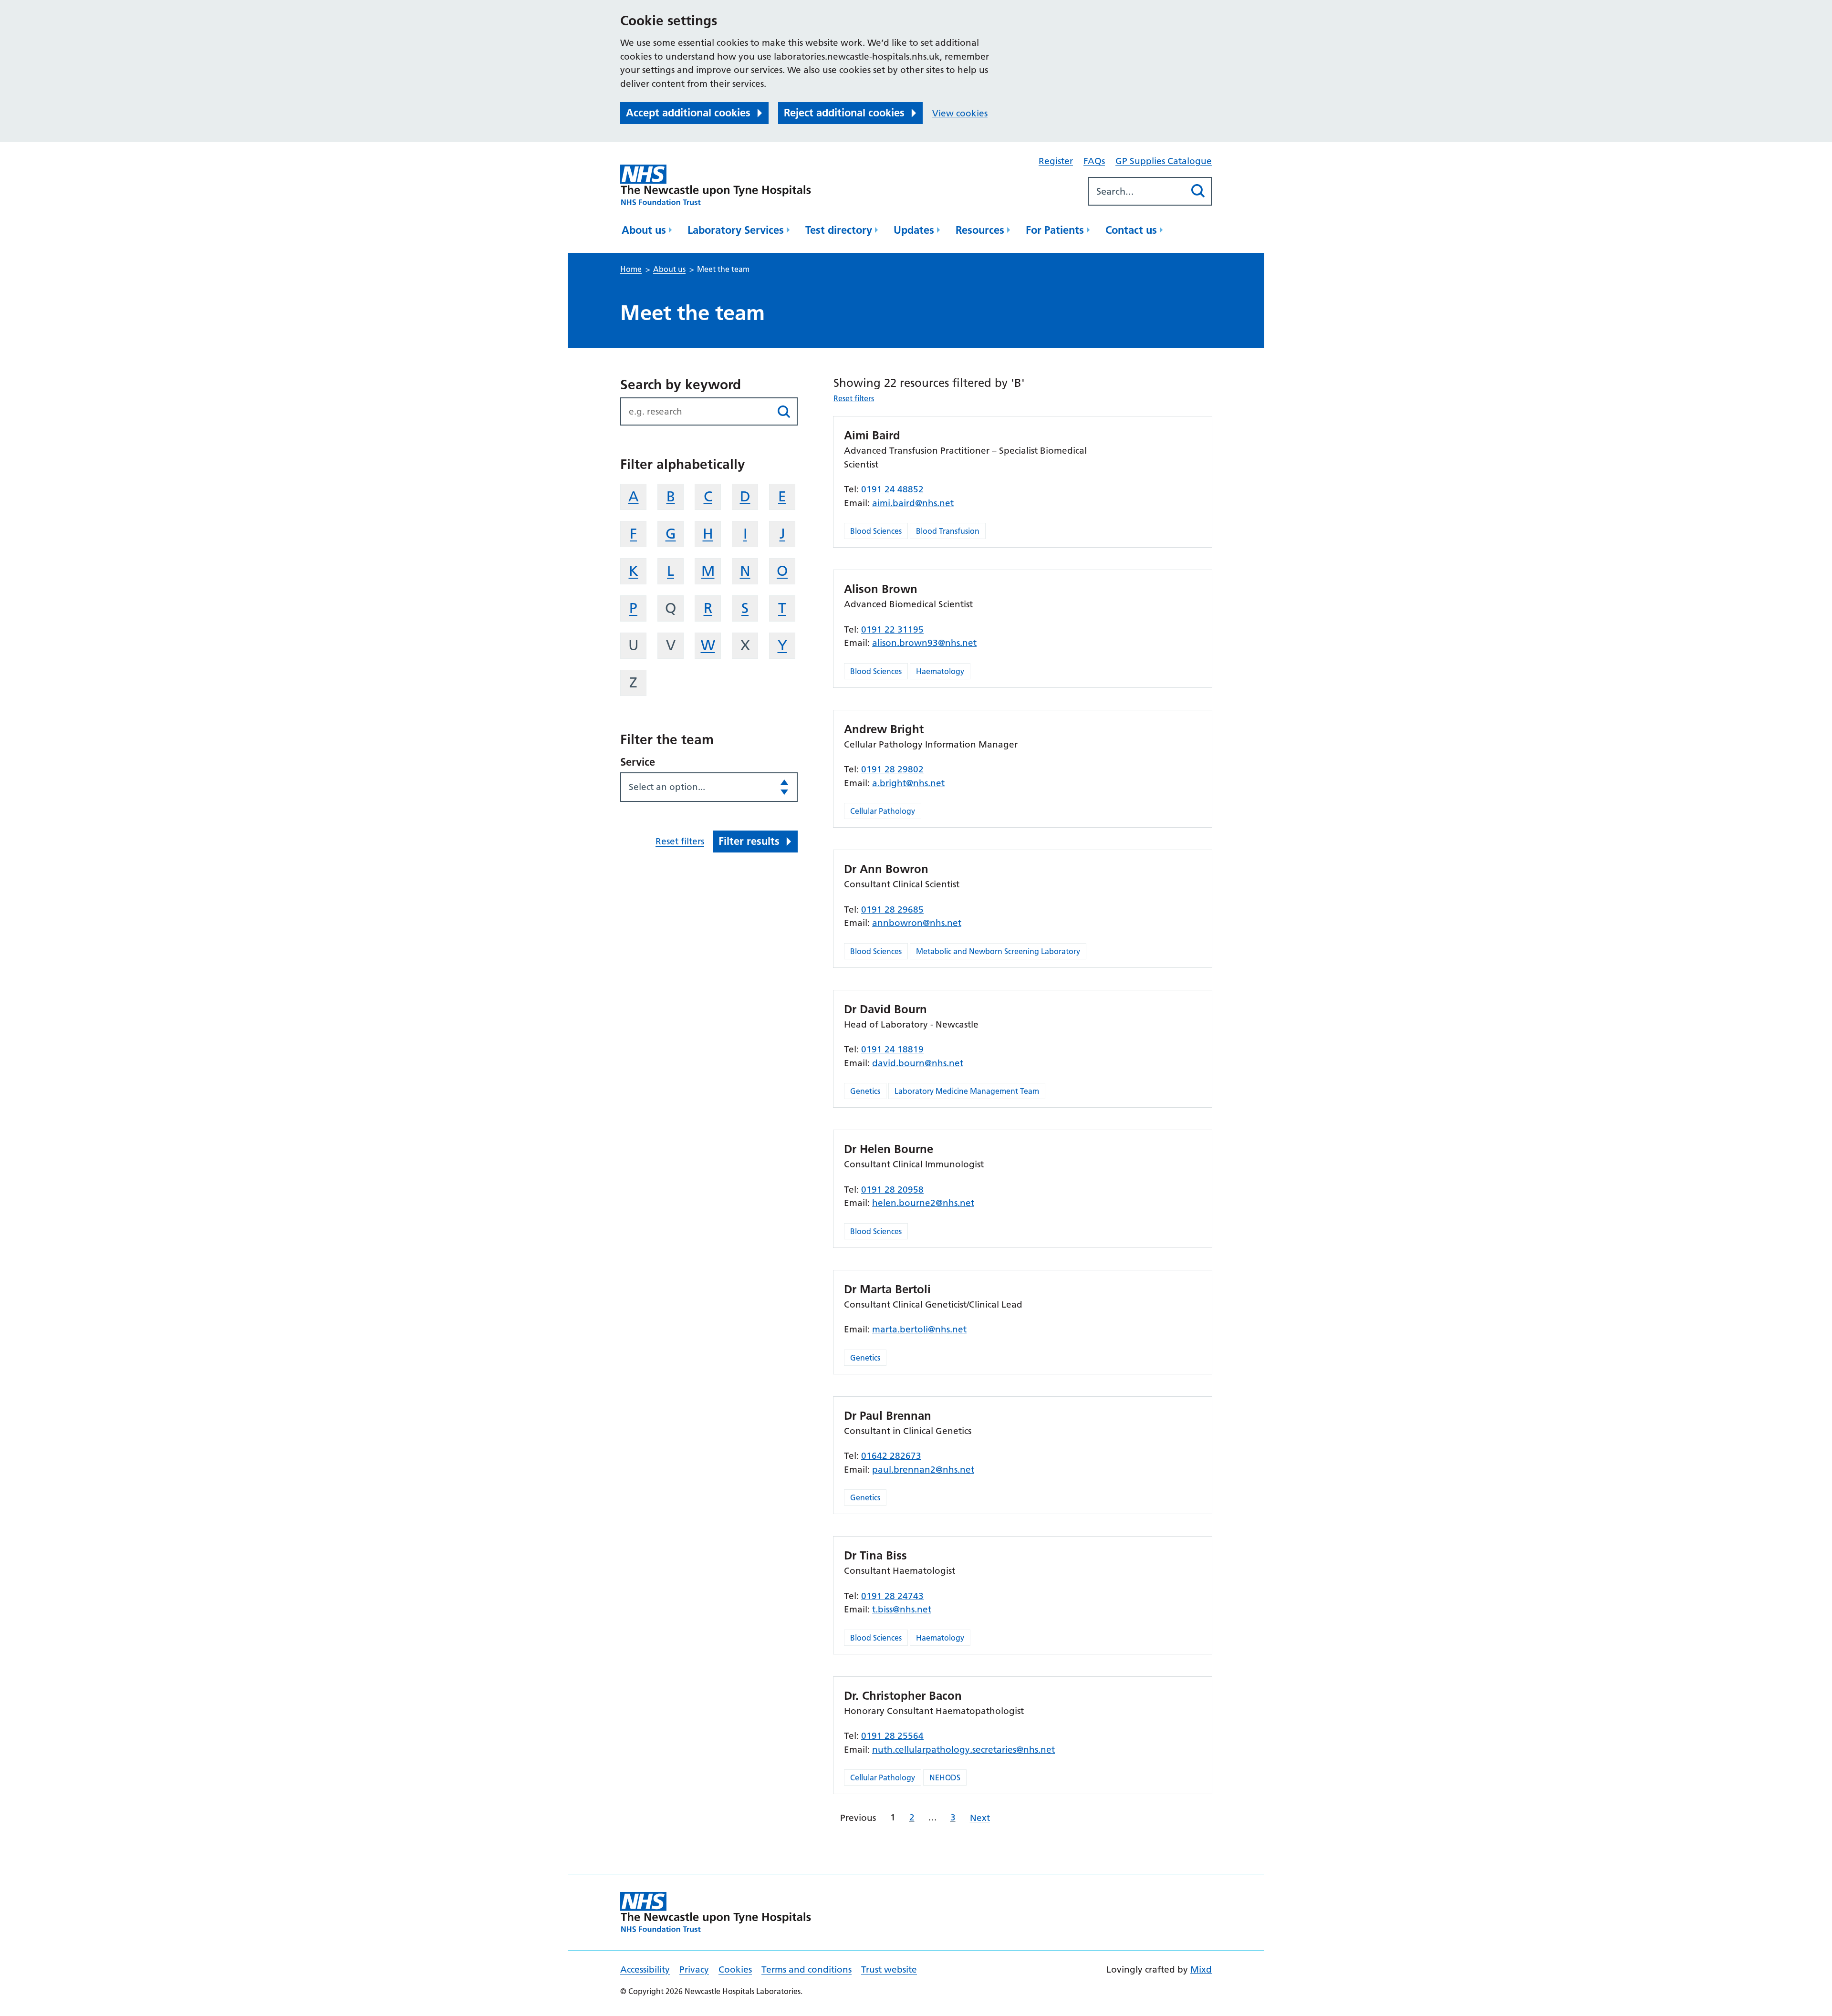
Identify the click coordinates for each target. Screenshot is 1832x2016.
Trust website (889, 1969)
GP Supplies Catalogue (1164, 161)
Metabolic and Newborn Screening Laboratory (998, 951)
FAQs (1094, 161)
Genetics (865, 1091)
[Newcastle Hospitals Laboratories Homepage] (716, 185)
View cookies (960, 113)
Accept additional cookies (688, 113)
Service (638, 762)
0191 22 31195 (892, 629)
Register (1056, 161)
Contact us (1131, 230)
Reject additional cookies (844, 113)
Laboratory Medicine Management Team (967, 1091)
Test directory (839, 230)
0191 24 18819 (892, 1049)
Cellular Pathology (883, 811)
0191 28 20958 (892, 1190)
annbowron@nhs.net (917, 923)
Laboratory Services (736, 230)
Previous (858, 1818)
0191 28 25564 (892, 1736)
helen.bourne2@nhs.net (923, 1203)
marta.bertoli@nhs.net (919, 1329)
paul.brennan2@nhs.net (923, 1470)
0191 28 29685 (892, 909)
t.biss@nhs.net (902, 1609)
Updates (914, 230)
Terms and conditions (807, 1969)
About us (644, 230)
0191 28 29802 (892, 769)
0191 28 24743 (892, 1596)
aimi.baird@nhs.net (913, 503)
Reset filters (680, 841)
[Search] (1198, 191)
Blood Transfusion (948, 531)
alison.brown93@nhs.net (924, 643)
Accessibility (645, 1969)
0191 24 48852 (892, 489)
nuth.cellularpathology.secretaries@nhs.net (963, 1750)
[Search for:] (1137, 191)
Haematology (940, 671)
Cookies (735, 1969)
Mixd (1201, 1969)
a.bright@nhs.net (908, 783)
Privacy (694, 1969)
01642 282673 (891, 1456)
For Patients (1055, 230)
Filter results (749, 841)
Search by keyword (681, 384)
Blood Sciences (876, 531)
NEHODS (945, 1777)
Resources (980, 230)
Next (980, 1818)
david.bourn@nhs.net (918, 1063)
